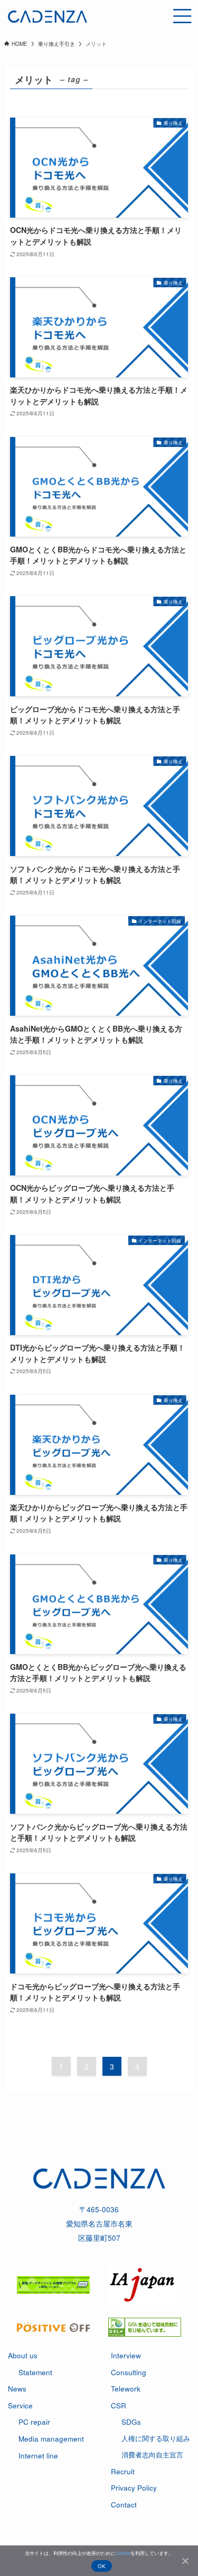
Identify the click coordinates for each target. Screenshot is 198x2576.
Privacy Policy (134, 2488)
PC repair (34, 2422)
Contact (124, 2505)
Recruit (123, 2471)
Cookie (123, 2553)
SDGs (131, 2422)
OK (102, 2566)
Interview (126, 2355)
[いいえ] (185, 2561)
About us (23, 2355)
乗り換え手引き (56, 44)
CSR (119, 2405)
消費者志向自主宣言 (152, 2455)
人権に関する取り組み (156, 2438)
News (17, 2389)
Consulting (129, 2372)
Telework (126, 2389)
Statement (35, 2372)
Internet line (38, 2456)
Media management (51, 2439)
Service (20, 2405)
